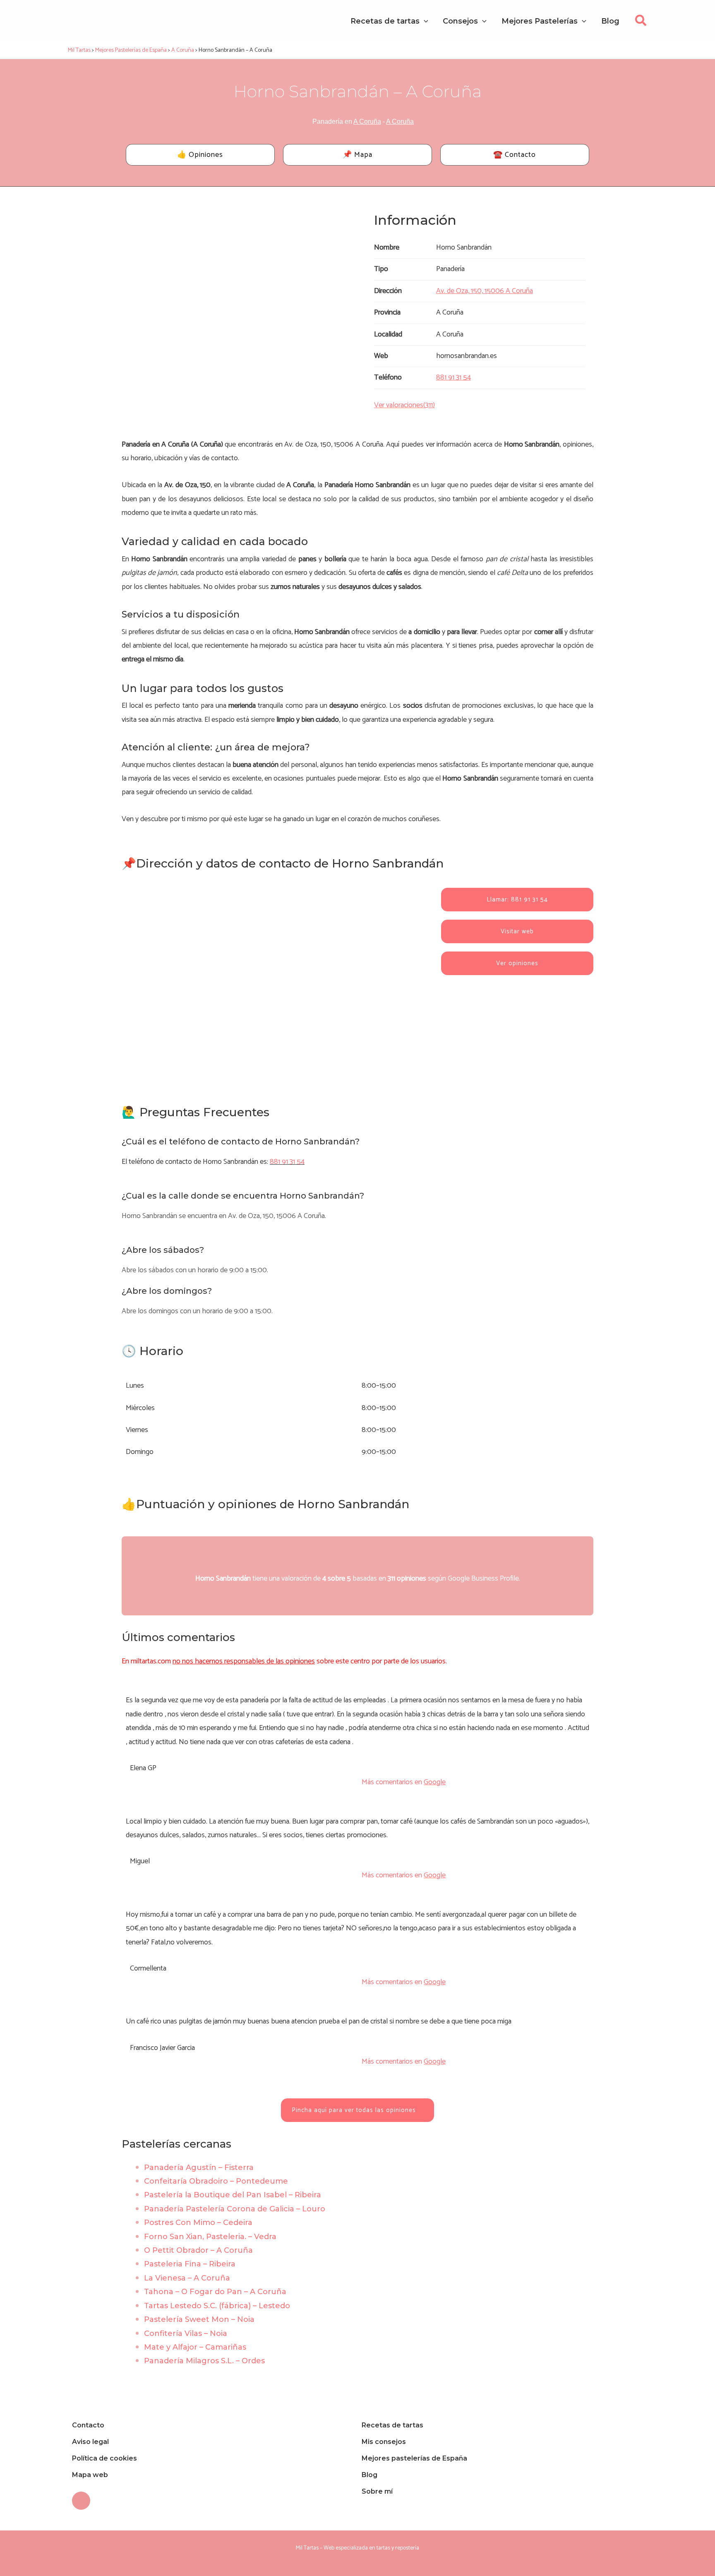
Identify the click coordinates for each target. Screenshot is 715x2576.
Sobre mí (377, 2491)
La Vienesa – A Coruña (187, 2278)
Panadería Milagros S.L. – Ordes (204, 2361)
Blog (369, 2475)
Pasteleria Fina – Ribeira (190, 2264)
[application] (424, 21)
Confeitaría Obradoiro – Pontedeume (216, 2181)
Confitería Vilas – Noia (186, 2333)
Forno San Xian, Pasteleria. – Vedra (210, 2237)
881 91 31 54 (287, 1162)
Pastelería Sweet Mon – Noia (199, 2319)
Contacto (88, 2425)
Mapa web (90, 2475)
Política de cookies (104, 2458)
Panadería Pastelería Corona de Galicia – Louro (235, 2209)
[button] (641, 23)
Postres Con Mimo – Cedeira (198, 2223)
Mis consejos (384, 2442)
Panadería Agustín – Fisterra (199, 2167)
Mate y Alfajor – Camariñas (195, 2347)
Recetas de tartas (392, 2425)
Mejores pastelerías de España (414, 2458)
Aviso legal (90, 2442)
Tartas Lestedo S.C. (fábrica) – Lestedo (217, 2306)
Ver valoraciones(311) (404, 405)
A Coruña (367, 121)
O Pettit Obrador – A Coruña (198, 2250)
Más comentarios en (404, 1782)
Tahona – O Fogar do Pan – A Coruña (215, 2292)
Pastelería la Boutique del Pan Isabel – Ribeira (233, 2195)
